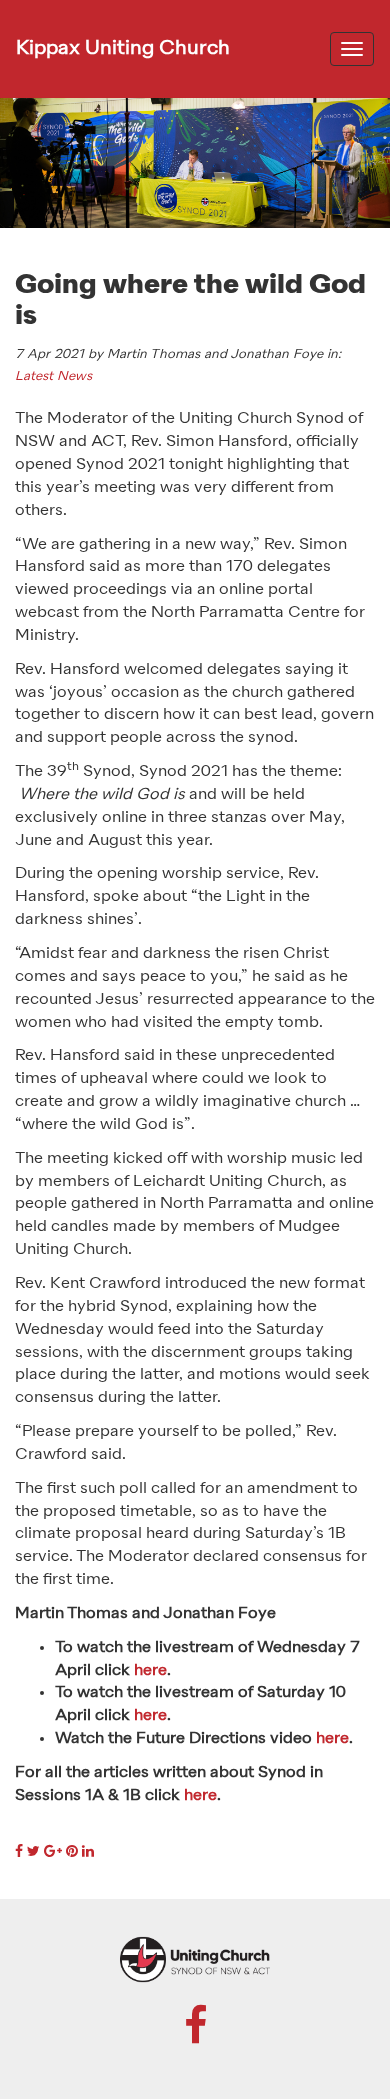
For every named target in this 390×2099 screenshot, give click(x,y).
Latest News (53, 376)
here (150, 1671)
